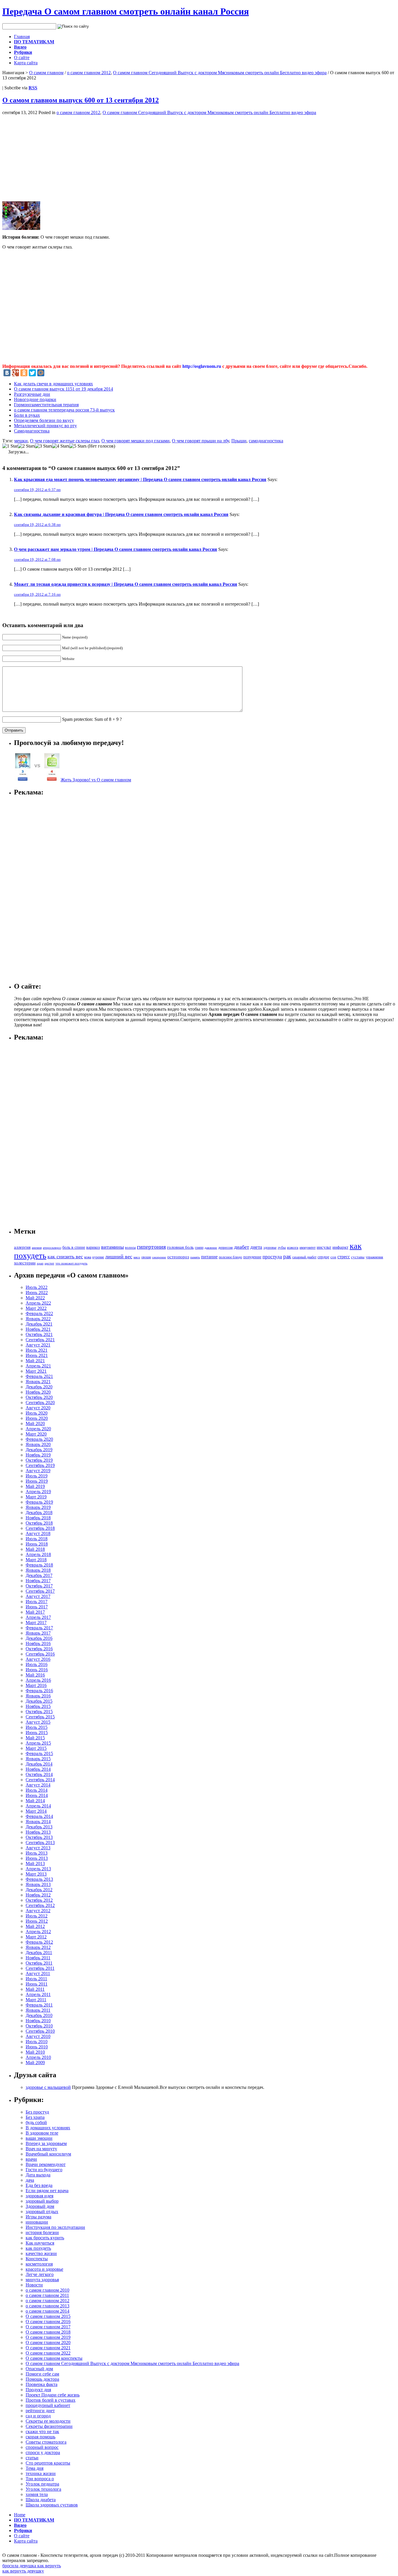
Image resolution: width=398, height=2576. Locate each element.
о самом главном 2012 (89, 73)
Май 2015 (35, 1738)
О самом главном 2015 (48, 2316)
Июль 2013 (37, 1853)
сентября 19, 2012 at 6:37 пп (37, 490)
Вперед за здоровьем (46, 2143)
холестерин (25, 1263)
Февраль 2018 (39, 1565)
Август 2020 (38, 1408)
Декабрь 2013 (39, 1827)
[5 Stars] (78, 446)
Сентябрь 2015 (40, 1717)
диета (256, 1247)
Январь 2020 (38, 1444)
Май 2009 (35, 2063)
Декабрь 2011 (39, 1953)
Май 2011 (35, 1989)
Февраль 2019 (39, 1502)
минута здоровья (42, 2280)
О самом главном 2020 (48, 2342)
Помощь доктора (42, 2379)
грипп (199, 1248)
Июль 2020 (37, 1413)
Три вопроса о (40, 2479)
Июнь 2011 (37, 1984)
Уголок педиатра (42, 2484)
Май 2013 (35, 1863)
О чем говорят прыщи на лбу (200, 441)
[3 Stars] (44, 446)
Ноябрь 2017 (38, 1581)
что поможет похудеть (71, 1263)
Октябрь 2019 (39, 1460)
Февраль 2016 (39, 1691)
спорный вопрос (42, 2447)
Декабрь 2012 (39, 1890)
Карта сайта (26, 63)
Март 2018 (36, 1560)
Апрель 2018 (38, 1554)
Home (20, 2515)
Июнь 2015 (37, 1733)
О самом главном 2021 (48, 2348)
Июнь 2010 (37, 2047)
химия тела (37, 2494)
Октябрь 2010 (39, 2026)
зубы (282, 1248)
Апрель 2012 (38, 1932)
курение (98, 1257)
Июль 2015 (37, 1727)
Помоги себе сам (42, 2374)
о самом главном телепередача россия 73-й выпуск (64, 410)
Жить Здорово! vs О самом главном (96, 780)
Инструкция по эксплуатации (55, 2227)
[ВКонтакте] (7, 373)
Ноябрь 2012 (38, 1895)
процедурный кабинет (48, 2405)
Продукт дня (38, 2390)
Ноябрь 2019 (38, 1455)
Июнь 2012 (37, 1921)
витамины (112, 1247)
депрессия (226, 1248)
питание (209, 1257)
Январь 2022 (38, 1319)
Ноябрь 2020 (38, 1392)
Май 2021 (35, 1361)
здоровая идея (39, 2196)
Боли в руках (27, 415)
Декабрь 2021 (39, 1324)
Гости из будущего (44, 2170)
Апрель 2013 (38, 1869)
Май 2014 (35, 1801)
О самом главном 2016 (48, 2322)
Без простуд (37, 2112)
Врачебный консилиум (48, 2154)
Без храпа (35, 2117)
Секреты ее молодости (48, 2421)
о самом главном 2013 (47, 2306)
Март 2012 (36, 1937)
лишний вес (119, 1257)
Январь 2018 (38, 1570)
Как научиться (40, 2243)
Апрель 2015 (38, 1743)
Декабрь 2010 (39, 2015)
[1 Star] (10, 446)
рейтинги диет (40, 2411)
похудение (252, 1257)
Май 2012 (35, 1926)
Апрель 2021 (38, 1366)
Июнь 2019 (37, 1481)
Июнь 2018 (37, 1544)
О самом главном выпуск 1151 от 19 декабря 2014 (64, 389)
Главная (22, 37)
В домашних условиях (48, 2128)
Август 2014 (38, 1785)
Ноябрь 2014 (38, 1769)
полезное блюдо (230, 1257)
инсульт (324, 1247)
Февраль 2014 (39, 1816)
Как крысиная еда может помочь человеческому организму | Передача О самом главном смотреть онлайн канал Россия (140, 479)
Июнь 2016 (37, 1670)
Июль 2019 (37, 1476)
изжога (293, 1248)
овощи (146, 1257)
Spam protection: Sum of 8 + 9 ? (92, 719)
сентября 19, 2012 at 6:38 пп (37, 525)
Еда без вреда (39, 2185)
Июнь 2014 (37, 1795)
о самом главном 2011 (47, 2295)
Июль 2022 (37, 1287)
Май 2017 (35, 1612)
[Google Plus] (15, 373)
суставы (358, 1257)
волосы (130, 1248)
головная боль (180, 1247)
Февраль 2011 (39, 2005)
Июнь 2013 (37, 1858)
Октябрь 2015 (39, 1712)
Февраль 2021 (39, 1376)
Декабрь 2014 (39, 1764)
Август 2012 (38, 1911)
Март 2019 (36, 1497)
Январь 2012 (38, 1947)
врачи (31, 2159)
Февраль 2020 (39, 1439)
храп (40, 1263)
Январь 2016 (38, 1696)
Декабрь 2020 (39, 1387)
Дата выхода (38, 2175)
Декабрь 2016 (39, 1638)
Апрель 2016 (38, 1680)
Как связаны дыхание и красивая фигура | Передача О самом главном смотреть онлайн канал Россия (121, 514)
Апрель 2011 (38, 1994)
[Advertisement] (51, 156)
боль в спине (74, 1247)
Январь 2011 (38, 2010)
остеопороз (178, 1257)
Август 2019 (38, 1471)
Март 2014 (36, 1811)
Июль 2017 (37, 1602)
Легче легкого (40, 2274)
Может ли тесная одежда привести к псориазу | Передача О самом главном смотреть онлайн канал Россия (126, 584)
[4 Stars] (61, 446)
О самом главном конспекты (54, 2358)
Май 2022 (35, 1298)
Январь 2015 (38, 1759)
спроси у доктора (43, 2452)
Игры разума (38, 2217)
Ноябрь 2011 (38, 1958)
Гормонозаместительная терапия (46, 405)
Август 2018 (38, 1533)
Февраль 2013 (39, 1879)
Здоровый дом (40, 2206)
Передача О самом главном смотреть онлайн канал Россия (126, 11)
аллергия (22, 1247)
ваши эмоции (39, 2138)
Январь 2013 (38, 1884)
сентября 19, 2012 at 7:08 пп (37, 559)
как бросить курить (45, 2238)
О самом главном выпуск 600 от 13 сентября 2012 (81, 100)
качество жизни (41, 2253)
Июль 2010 (37, 2042)
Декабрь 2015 (39, 1701)
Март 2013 (36, 1874)
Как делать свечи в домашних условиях (53, 384)
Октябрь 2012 (39, 1900)
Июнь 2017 (37, 1607)
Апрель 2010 (38, 2057)
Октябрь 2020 (39, 1397)
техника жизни (41, 2473)
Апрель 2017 (38, 1617)
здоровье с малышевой (48, 2087)
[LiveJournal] (49, 373)
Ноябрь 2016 (38, 1643)
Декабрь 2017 (39, 1575)
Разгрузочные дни (32, 394)
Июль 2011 (36, 1979)
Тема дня (35, 2468)
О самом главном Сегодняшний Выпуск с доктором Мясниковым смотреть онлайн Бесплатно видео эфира (220, 73)
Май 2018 (35, 1549)
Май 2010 (35, 2052)
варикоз (93, 1247)
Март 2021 (36, 1371)
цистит (49, 1263)
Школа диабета (41, 2500)
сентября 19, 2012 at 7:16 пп (37, 594)
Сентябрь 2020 (40, 1403)
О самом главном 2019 (48, 2337)
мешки (21, 441)
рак (287, 1256)
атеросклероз (52, 1248)
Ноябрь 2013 (38, 1832)
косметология (39, 2264)
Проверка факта (42, 2384)
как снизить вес (65, 1257)
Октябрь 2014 (39, 1774)
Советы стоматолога (46, 2442)
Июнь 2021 (37, 1355)
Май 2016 (35, 1675)
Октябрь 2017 (39, 1586)
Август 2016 (38, 1659)
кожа (88, 1257)
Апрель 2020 (38, 1429)
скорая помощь (40, 2437)
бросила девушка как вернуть (32, 2566)
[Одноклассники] (24, 373)
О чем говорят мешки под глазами (135, 441)
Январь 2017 (38, 1633)
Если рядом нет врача (47, 2191)
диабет (242, 1247)
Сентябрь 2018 (40, 1528)
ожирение (159, 1257)
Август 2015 (38, 1722)
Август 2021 (38, 1345)
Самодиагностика (32, 431)
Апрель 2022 (38, 1303)
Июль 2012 (37, 1916)
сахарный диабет (304, 1257)
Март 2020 (36, 1434)
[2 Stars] (26, 446)
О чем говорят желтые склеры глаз (65, 441)
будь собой (36, 2122)
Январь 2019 (38, 1507)
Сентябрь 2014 (40, 1780)
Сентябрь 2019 (40, 1465)
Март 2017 (36, 1623)
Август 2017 (38, 1596)
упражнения (374, 1257)
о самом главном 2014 (47, 2311)
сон (333, 1257)
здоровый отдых (42, 2212)
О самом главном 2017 (48, 2327)
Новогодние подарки (35, 399)
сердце (323, 1257)
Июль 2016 (37, 1664)
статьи (32, 2458)
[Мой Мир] (41, 373)
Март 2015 (36, 1748)
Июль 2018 (37, 1539)
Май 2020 (35, 1423)
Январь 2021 (38, 1382)
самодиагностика (266, 441)
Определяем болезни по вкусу (44, 420)
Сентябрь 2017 (40, 1591)
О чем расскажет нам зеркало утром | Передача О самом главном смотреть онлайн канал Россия (116, 549)
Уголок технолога (43, 2489)
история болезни (42, 2232)
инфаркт (340, 1247)
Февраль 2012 (39, 1942)
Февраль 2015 (39, 1753)
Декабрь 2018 (39, 1513)
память (195, 1257)
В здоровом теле (42, 2133)
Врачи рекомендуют (46, 2164)
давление (211, 1248)
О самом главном (46, 73)
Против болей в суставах (51, 2400)
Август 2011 (38, 1973)
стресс (344, 1257)
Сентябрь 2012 (40, 1905)
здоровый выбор (42, 2201)
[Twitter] (32, 373)
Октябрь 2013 (39, 1837)
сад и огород (38, 2416)
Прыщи (239, 441)
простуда (272, 1257)
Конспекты (37, 2259)
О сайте (22, 57)
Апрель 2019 (38, 1492)
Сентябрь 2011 (40, 1968)
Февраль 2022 (39, 1313)
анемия (37, 1248)
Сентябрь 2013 (40, 1843)
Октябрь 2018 (39, 1523)
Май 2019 (35, 1486)
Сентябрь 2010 (40, 2031)
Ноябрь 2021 (38, 1329)
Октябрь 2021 (39, 1334)
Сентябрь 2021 (40, 1340)
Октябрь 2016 (39, 1649)
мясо (137, 1257)
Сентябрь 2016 (40, 1654)
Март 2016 (36, 1685)
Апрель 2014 (38, 1806)
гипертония (151, 1247)
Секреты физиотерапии (49, 2426)
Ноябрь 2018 (38, 1518)
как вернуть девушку (23, 2571)
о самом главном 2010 (47, 2290)
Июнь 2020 (37, 1418)
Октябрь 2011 (39, 1963)
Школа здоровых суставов (52, 2505)
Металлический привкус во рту (45, 426)
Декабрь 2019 (39, 1450)
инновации (37, 2222)
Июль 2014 (37, 1790)
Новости (34, 2285)
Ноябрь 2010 (38, 2021)
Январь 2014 (38, 1822)
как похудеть (38, 2248)
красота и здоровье (44, 2269)
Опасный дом (39, 2369)
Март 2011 (36, 2000)
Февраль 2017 (39, 1628)
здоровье (270, 1248)
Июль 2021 (37, 1350)
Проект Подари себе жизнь (53, 2395)
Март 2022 (36, 1308)
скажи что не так (42, 2432)
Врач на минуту (41, 2149)
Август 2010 (38, 2036)
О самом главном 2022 (48, 2353)
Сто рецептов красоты (48, 2463)
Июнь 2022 (37, 1293)
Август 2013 (38, 1848)
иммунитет (308, 1248)
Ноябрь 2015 (38, 1706)
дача (30, 2180)
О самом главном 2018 (48, 2332)
